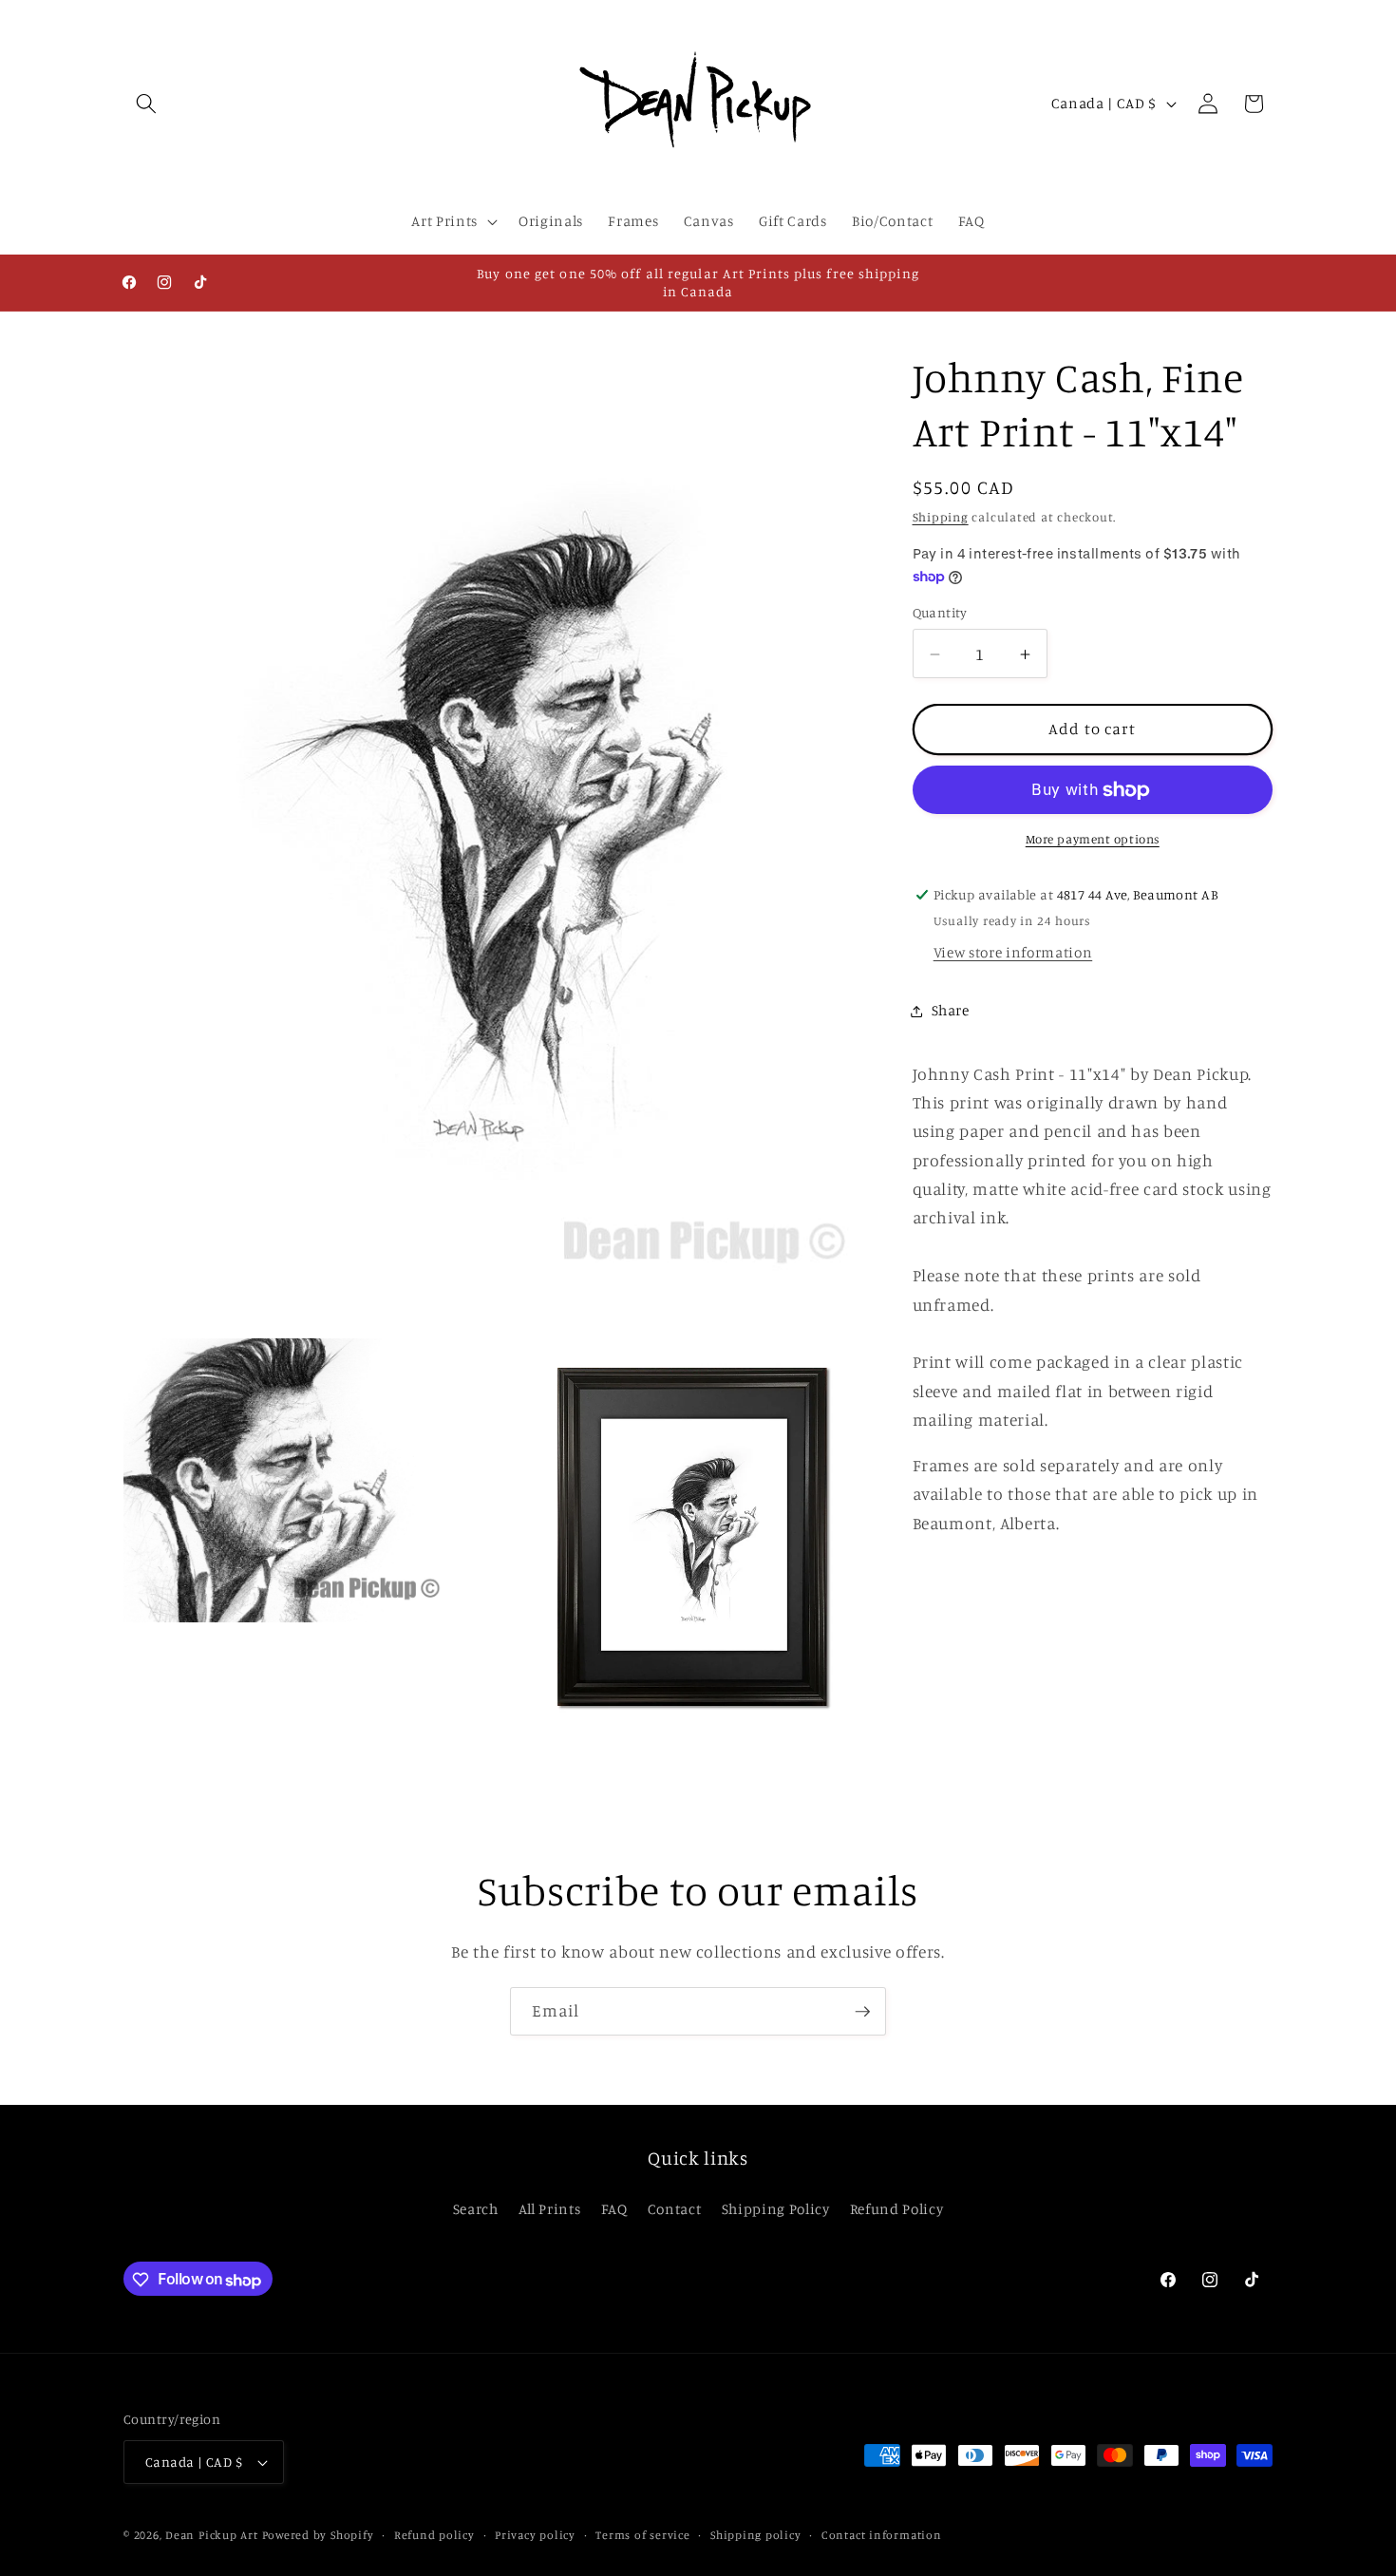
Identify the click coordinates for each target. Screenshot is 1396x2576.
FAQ (614, 2209)
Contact (675, 2209)
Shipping (941, 517)
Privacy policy (535, 2535)
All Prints (550, 2209)
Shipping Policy (776, 2209)
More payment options (1093, 840)
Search (476, 2209)
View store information (1013, 953)
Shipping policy (756, 2535)
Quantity (940, 613)
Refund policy (434, 2535)
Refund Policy (897, 2209)
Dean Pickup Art (212, 2535)
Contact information (882, 2535)
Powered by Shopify (318, 2535)
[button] (146, 104)
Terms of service (642, 2535)
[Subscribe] (862, 2012)
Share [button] (951, 1010)
